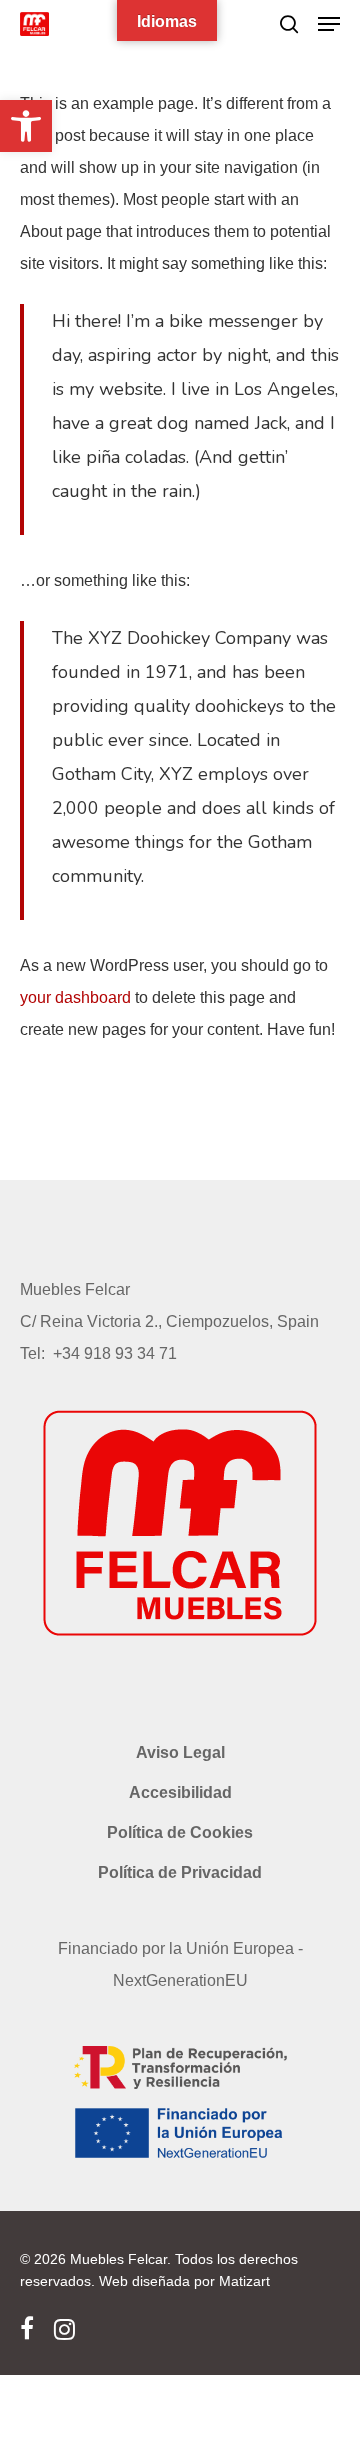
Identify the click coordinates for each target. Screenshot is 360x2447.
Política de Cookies (180, 1832)
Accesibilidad (180, 1792)
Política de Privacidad (180, 1872)
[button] (26, 126)
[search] (289, 24)
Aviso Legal (180, 1752)
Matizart (242, 2281)
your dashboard (75, 997)
